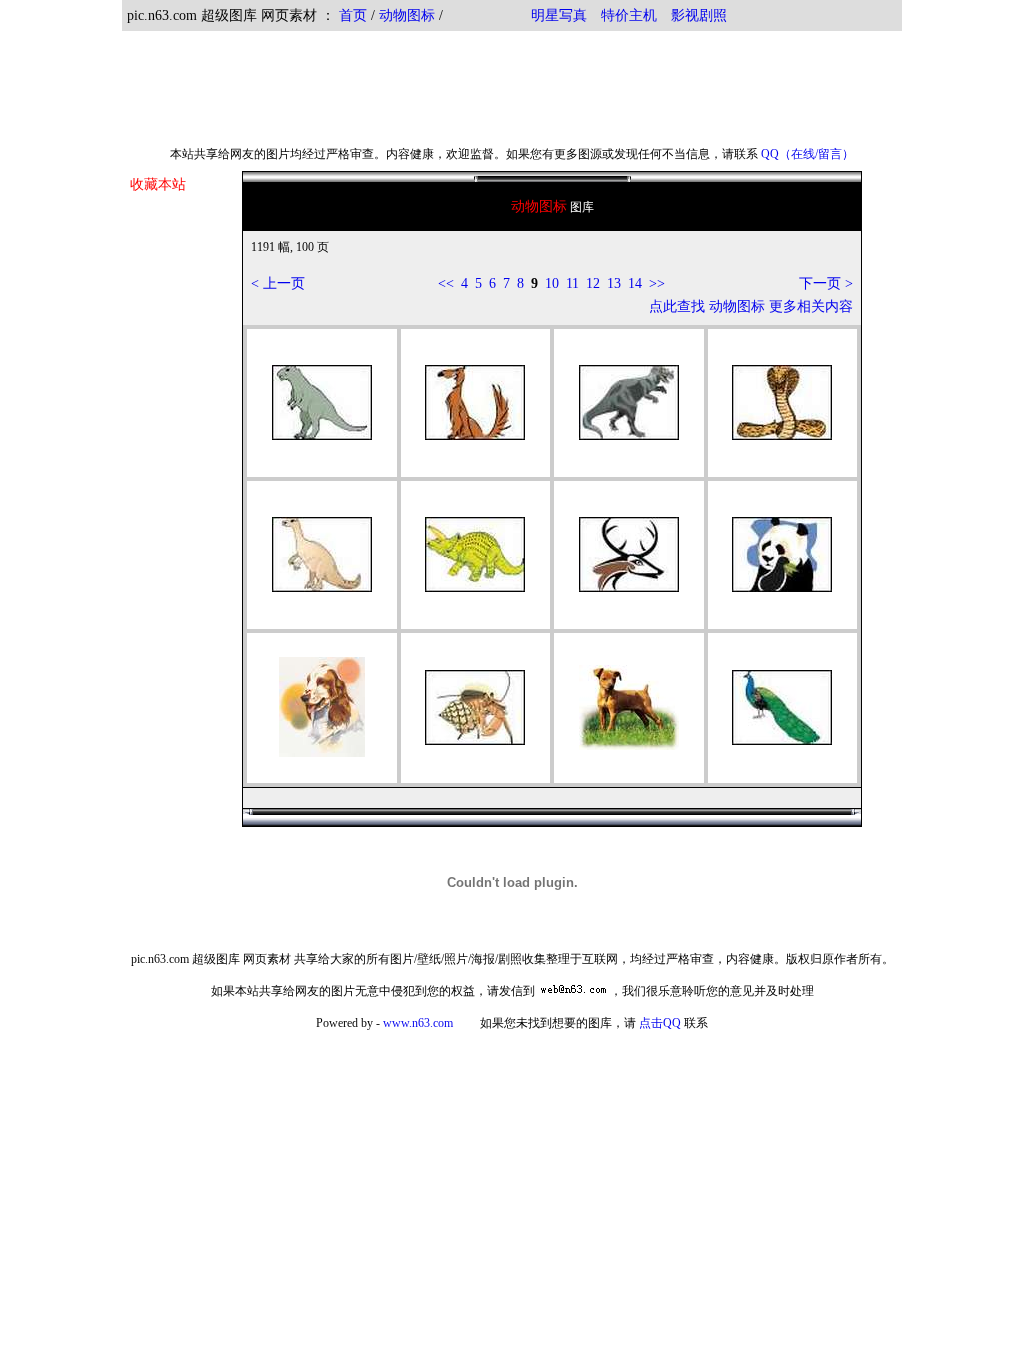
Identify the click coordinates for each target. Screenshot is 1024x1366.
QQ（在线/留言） (807, 154)
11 (572, 283)
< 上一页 (278, 283)
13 (614, 283)
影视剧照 (699, 15)
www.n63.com (418, 1023)
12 (593, 283)
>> (657, 283)
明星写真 (559, 15)
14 (635, 283)
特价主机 (629, 15)
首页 (353, 15)
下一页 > (826, 283)
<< (446, 283)
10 (552, 283)
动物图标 (407, 15)
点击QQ (660, 1023)
